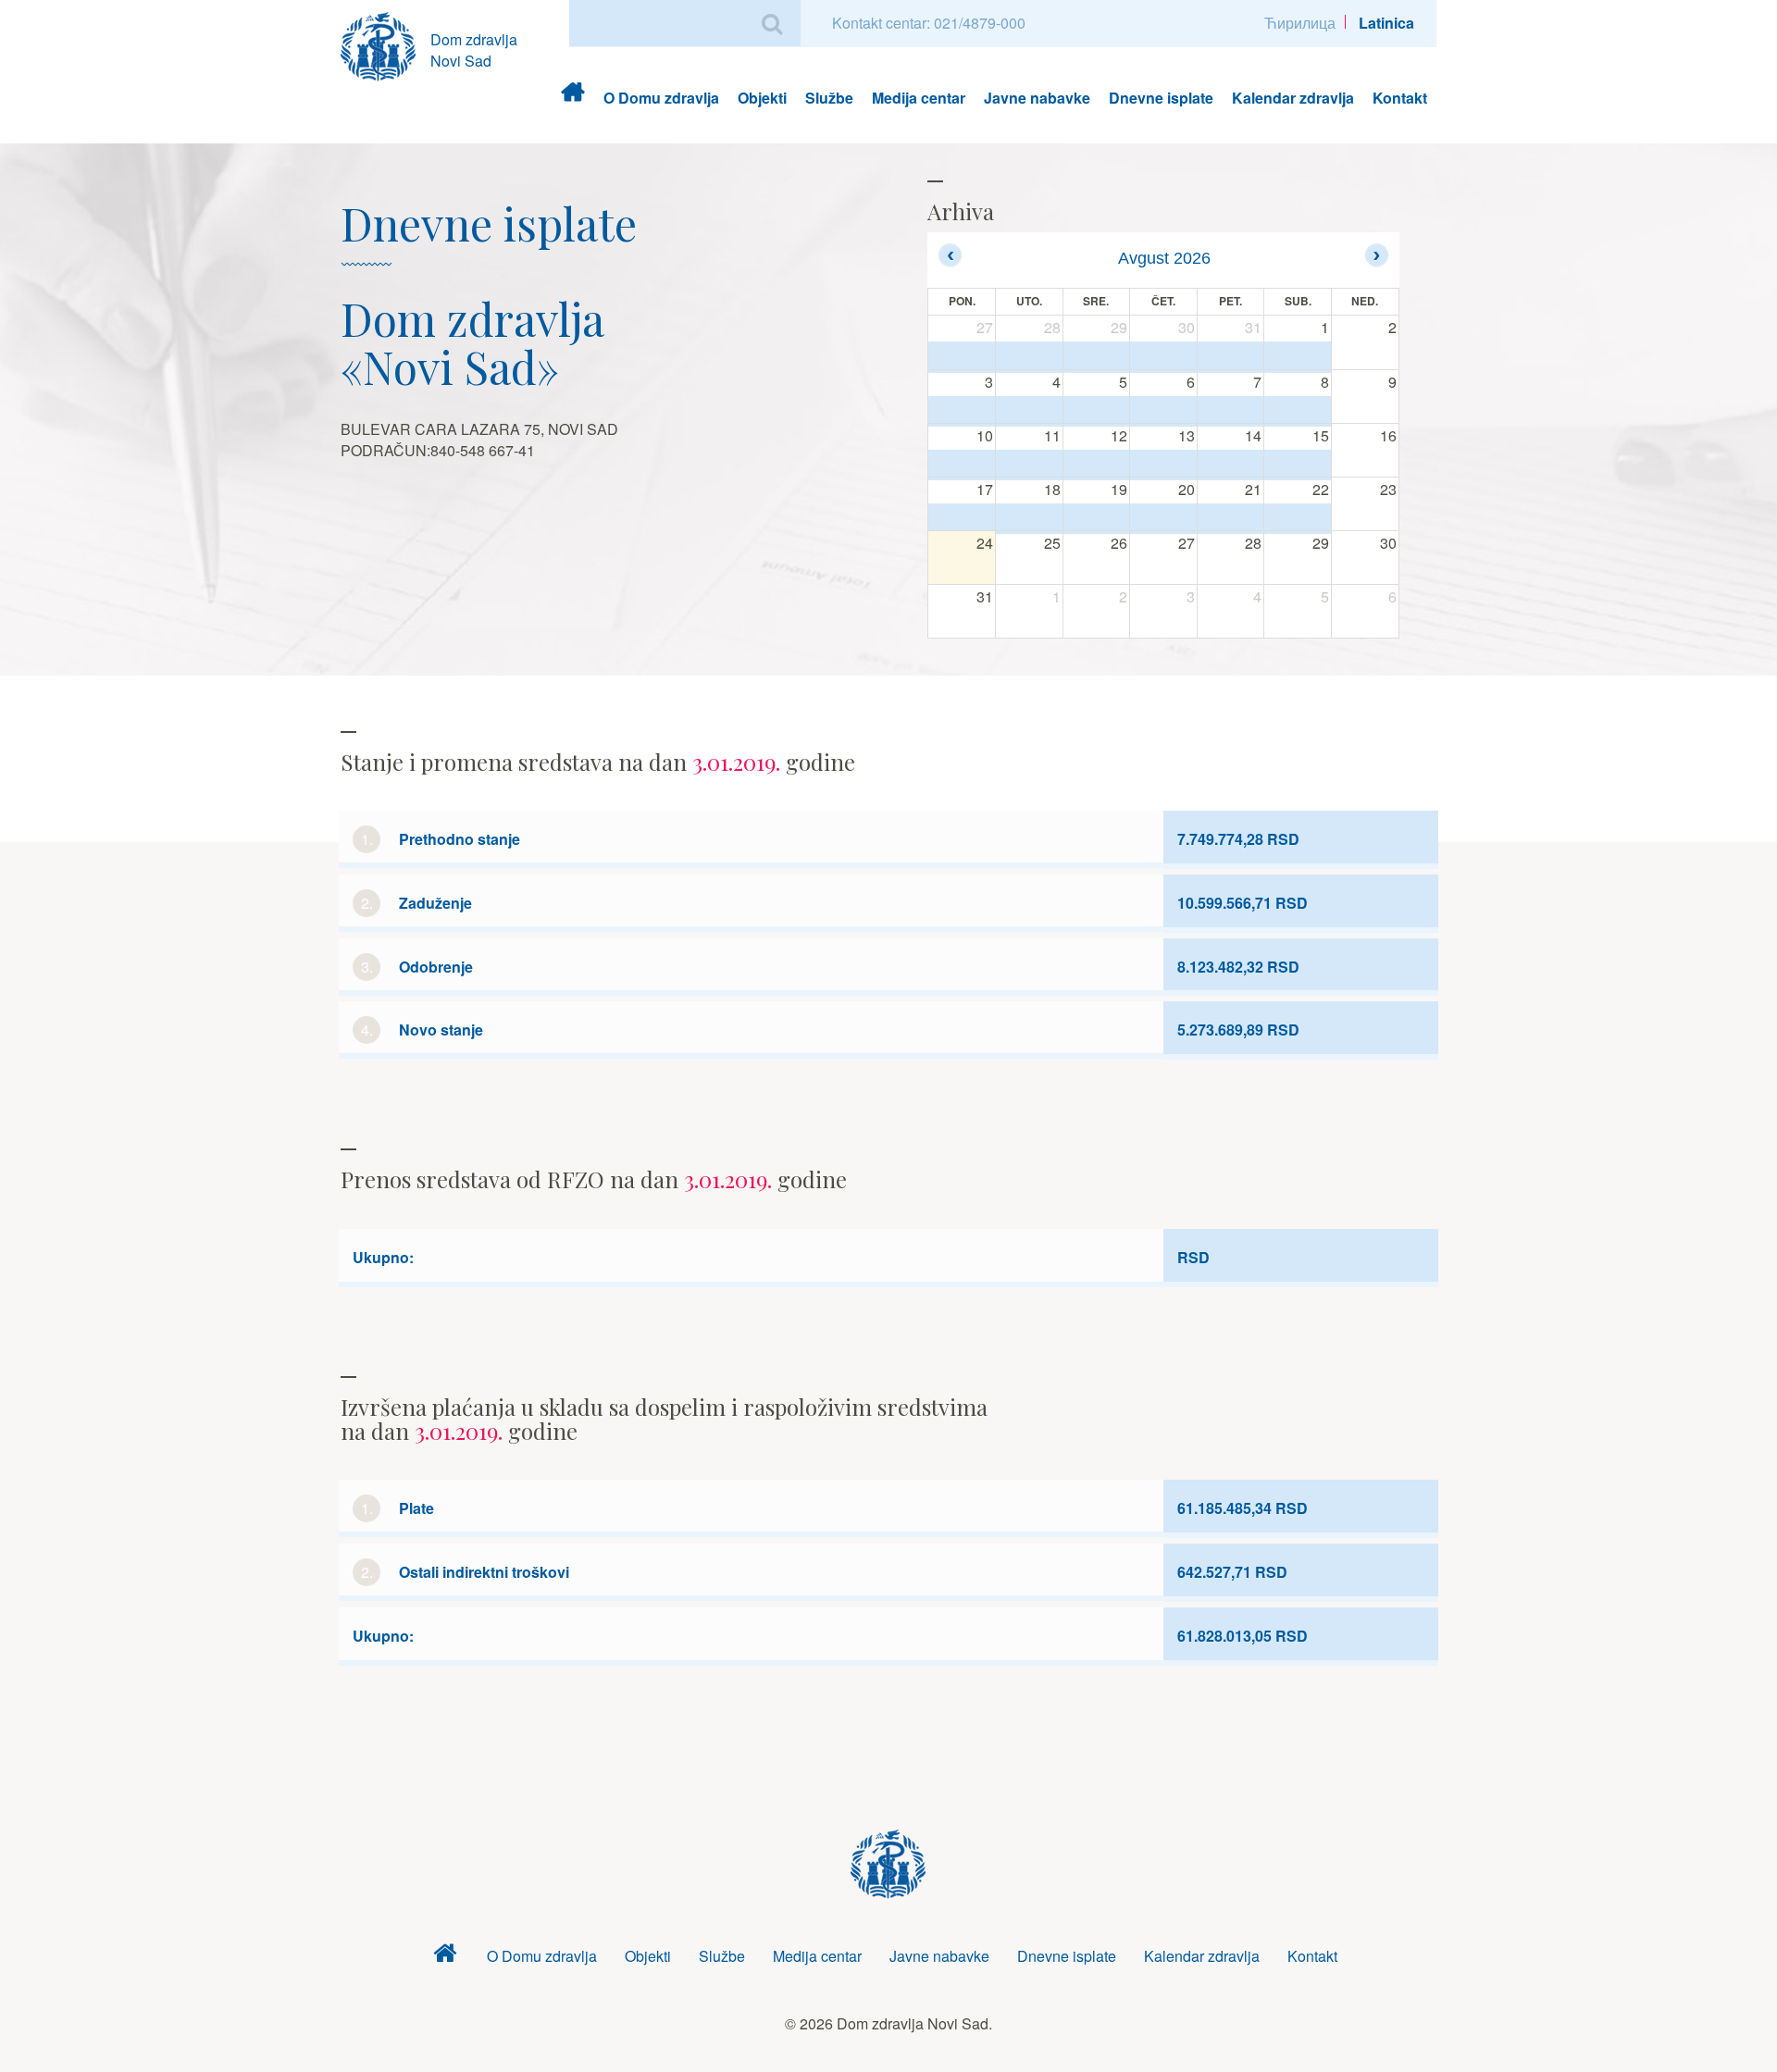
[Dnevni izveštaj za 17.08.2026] (962, 518)
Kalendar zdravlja (1293, 98)
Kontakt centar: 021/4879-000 (929, 23)
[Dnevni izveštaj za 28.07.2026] (1029, 357)
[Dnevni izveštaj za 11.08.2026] (1029, 465)
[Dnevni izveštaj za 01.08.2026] (1298, 357)
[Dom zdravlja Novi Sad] (385, 44)
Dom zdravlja (572, 98)
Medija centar (919, 98)
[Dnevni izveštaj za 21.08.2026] (1231, 518)
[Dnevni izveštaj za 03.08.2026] (962, 411)
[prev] (950, 255)
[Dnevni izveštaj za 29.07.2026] (1097, 357)
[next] (1377, 255)
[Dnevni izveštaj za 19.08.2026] (1097, 518)
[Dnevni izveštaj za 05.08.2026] (1097, 411)
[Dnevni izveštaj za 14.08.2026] (1231, 465)
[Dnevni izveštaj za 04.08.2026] (1029, 411)
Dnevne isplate (1161, 98)
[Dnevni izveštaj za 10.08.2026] (962, 465)
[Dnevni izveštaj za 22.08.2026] (1298, 518)
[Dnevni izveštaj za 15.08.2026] (1298, 465)
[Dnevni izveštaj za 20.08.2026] (1163, 518)
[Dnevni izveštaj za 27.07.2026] (962, 357)
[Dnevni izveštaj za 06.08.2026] (1163, 411)
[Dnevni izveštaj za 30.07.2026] (1163, 357)
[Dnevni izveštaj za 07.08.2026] (1231, 411)
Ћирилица (1300, 23)
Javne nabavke (1037, 98)
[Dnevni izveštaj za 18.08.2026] (1029, 518)
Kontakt (1400, 98)
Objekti (762, 98)
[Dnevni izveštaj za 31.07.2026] (1231, 357)
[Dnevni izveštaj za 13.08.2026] (1163, 465)
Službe (829, 98)
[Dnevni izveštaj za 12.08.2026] (1097, 465)
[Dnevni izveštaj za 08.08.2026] (1298, 411)
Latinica (1386, 23)
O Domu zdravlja (661, 98)
